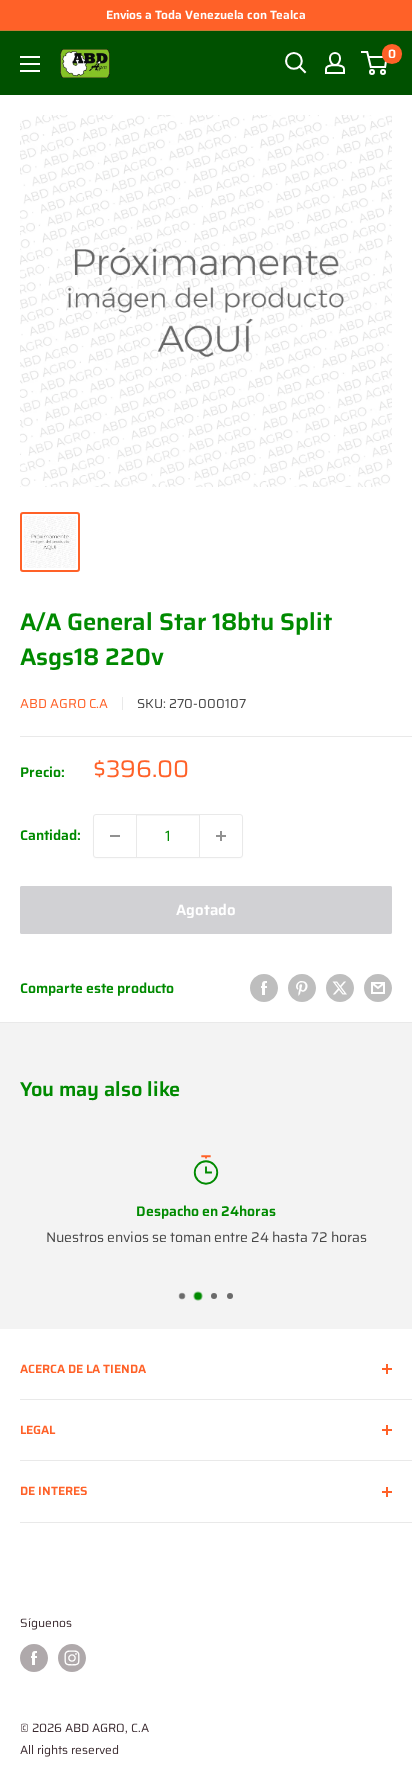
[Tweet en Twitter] (340, 988)
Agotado (206, 910)
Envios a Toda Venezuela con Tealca (206, 14)
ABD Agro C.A (64, 703)
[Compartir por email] (378, 988)
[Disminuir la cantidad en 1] (115, 836)
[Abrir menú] (30, 64)
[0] (375, 63)
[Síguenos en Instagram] (72, 1658)
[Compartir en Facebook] (264, 988)
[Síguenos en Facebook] (34, 1658)
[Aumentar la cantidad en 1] (221, 836)
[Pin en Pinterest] (302, 988)
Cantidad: (50, 835)
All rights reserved (69, 1749)
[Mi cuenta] (335, 63)
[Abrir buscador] (296, 63)
